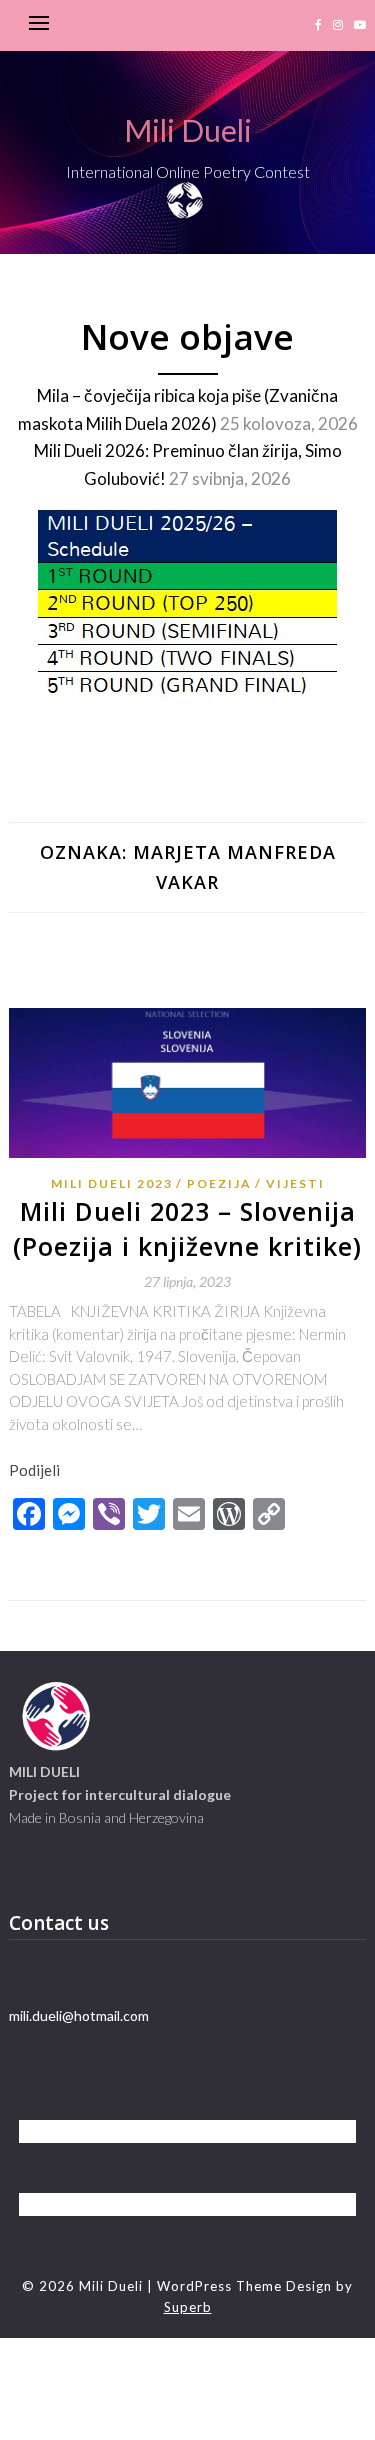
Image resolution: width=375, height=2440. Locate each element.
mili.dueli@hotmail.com (79, 2015)
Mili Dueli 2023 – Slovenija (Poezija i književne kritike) (187, 1228)
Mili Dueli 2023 (112, 1183)
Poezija (219, 1183)
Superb (188, 2307)
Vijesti (295, 1183)
